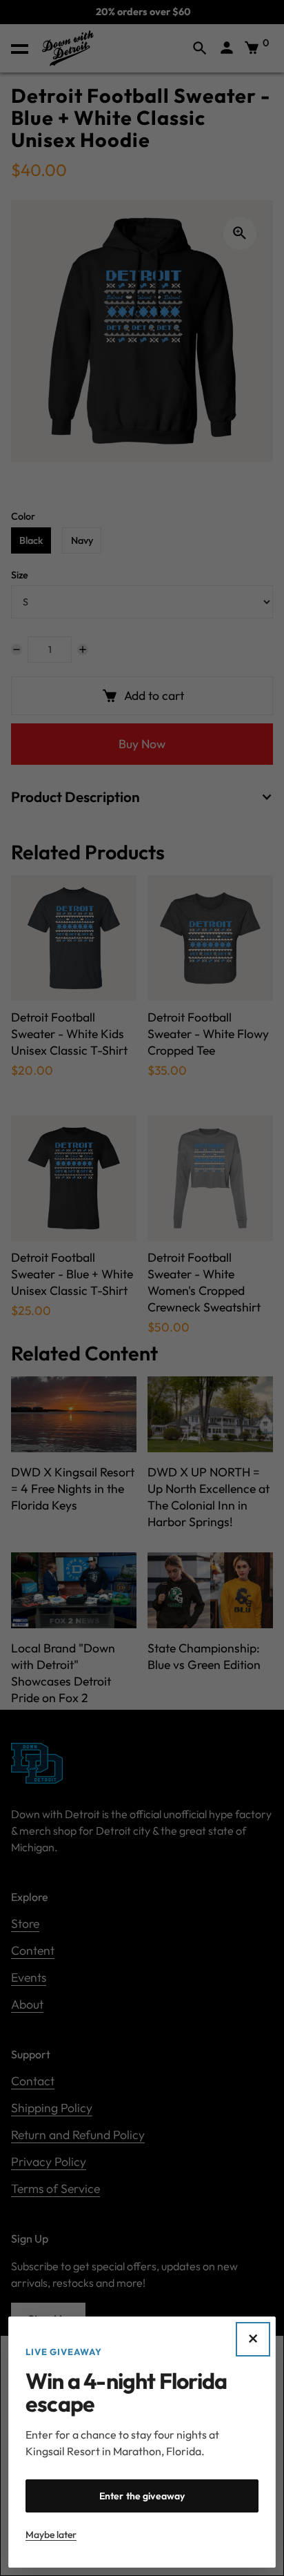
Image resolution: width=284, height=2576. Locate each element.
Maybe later (51, 2535)
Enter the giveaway (142, 2496)
